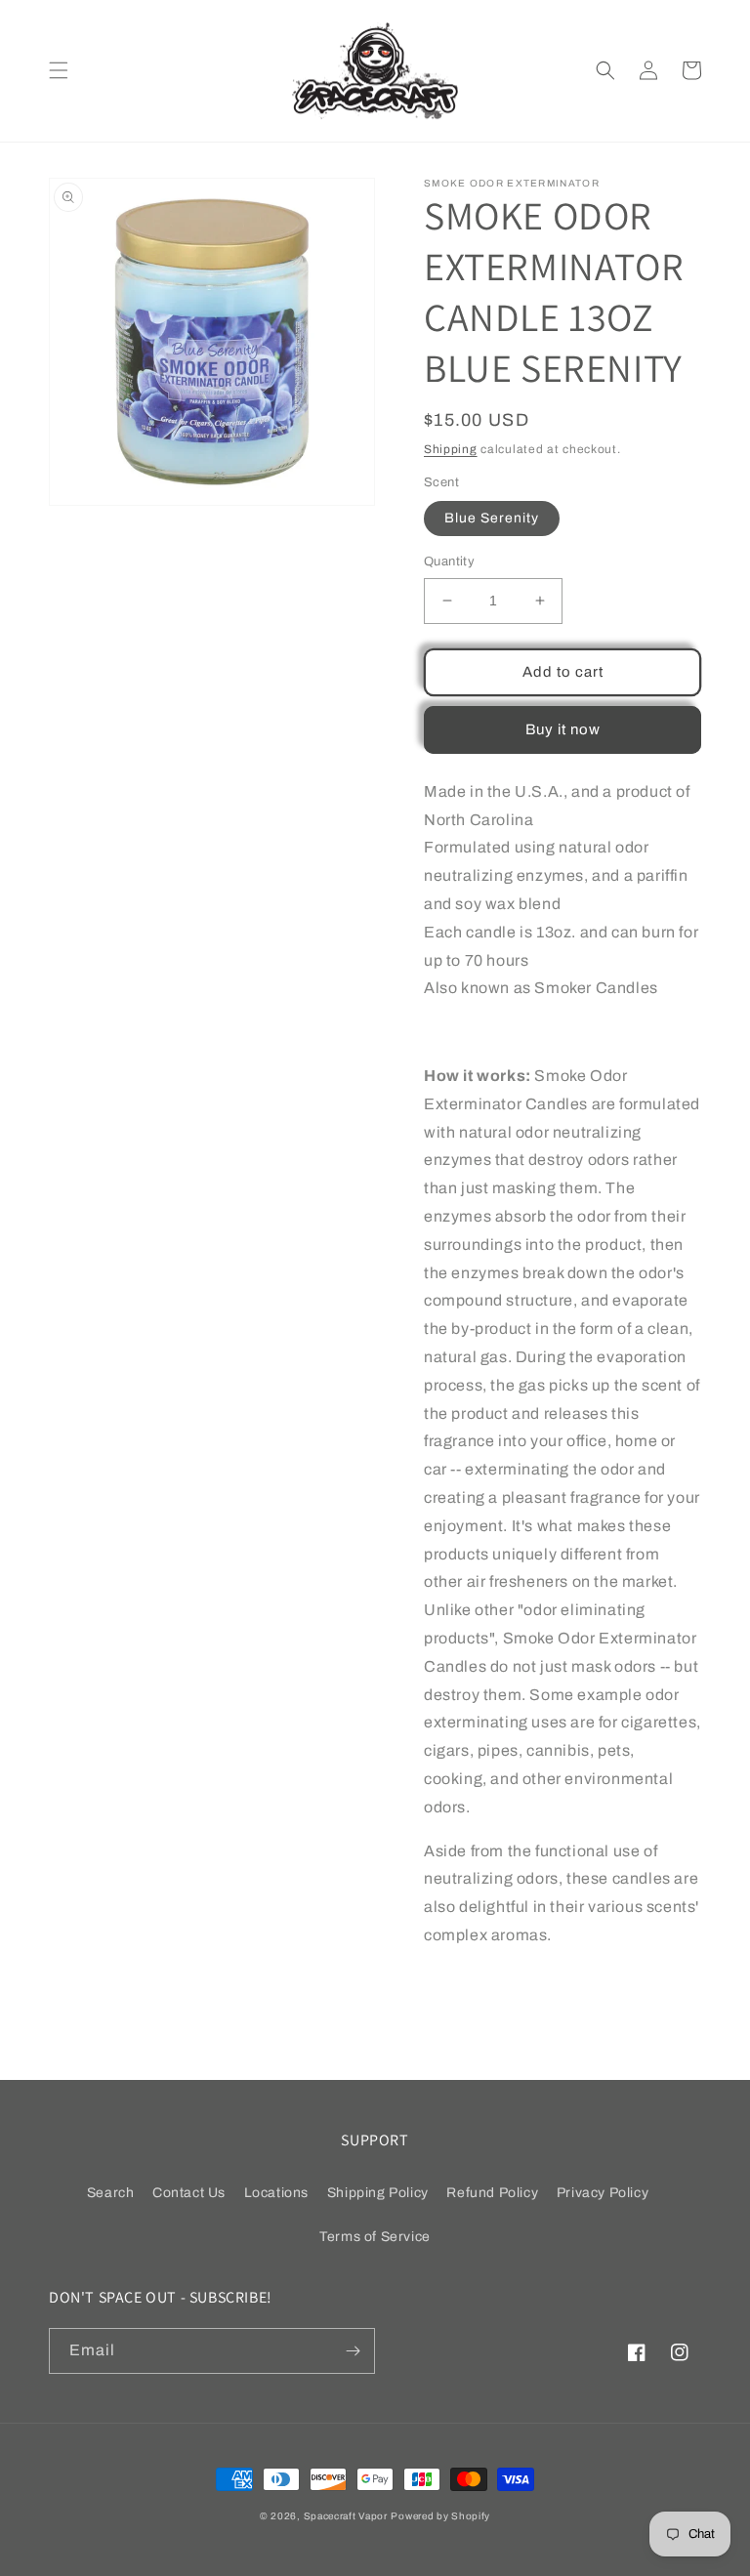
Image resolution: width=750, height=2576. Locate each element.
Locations (276, 2193)
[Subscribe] (353, 2351)
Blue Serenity (492, 518)
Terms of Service (375, 2237)
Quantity (449, 561)
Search (111, 2193)
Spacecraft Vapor (346, 2516)
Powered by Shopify (440, 2516)
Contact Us (189, 2193)
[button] (59, 70)
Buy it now (563, 729)
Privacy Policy (603, 2193)
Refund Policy (492, 2193)
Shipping (451, 449)
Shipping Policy (378, 2193)
